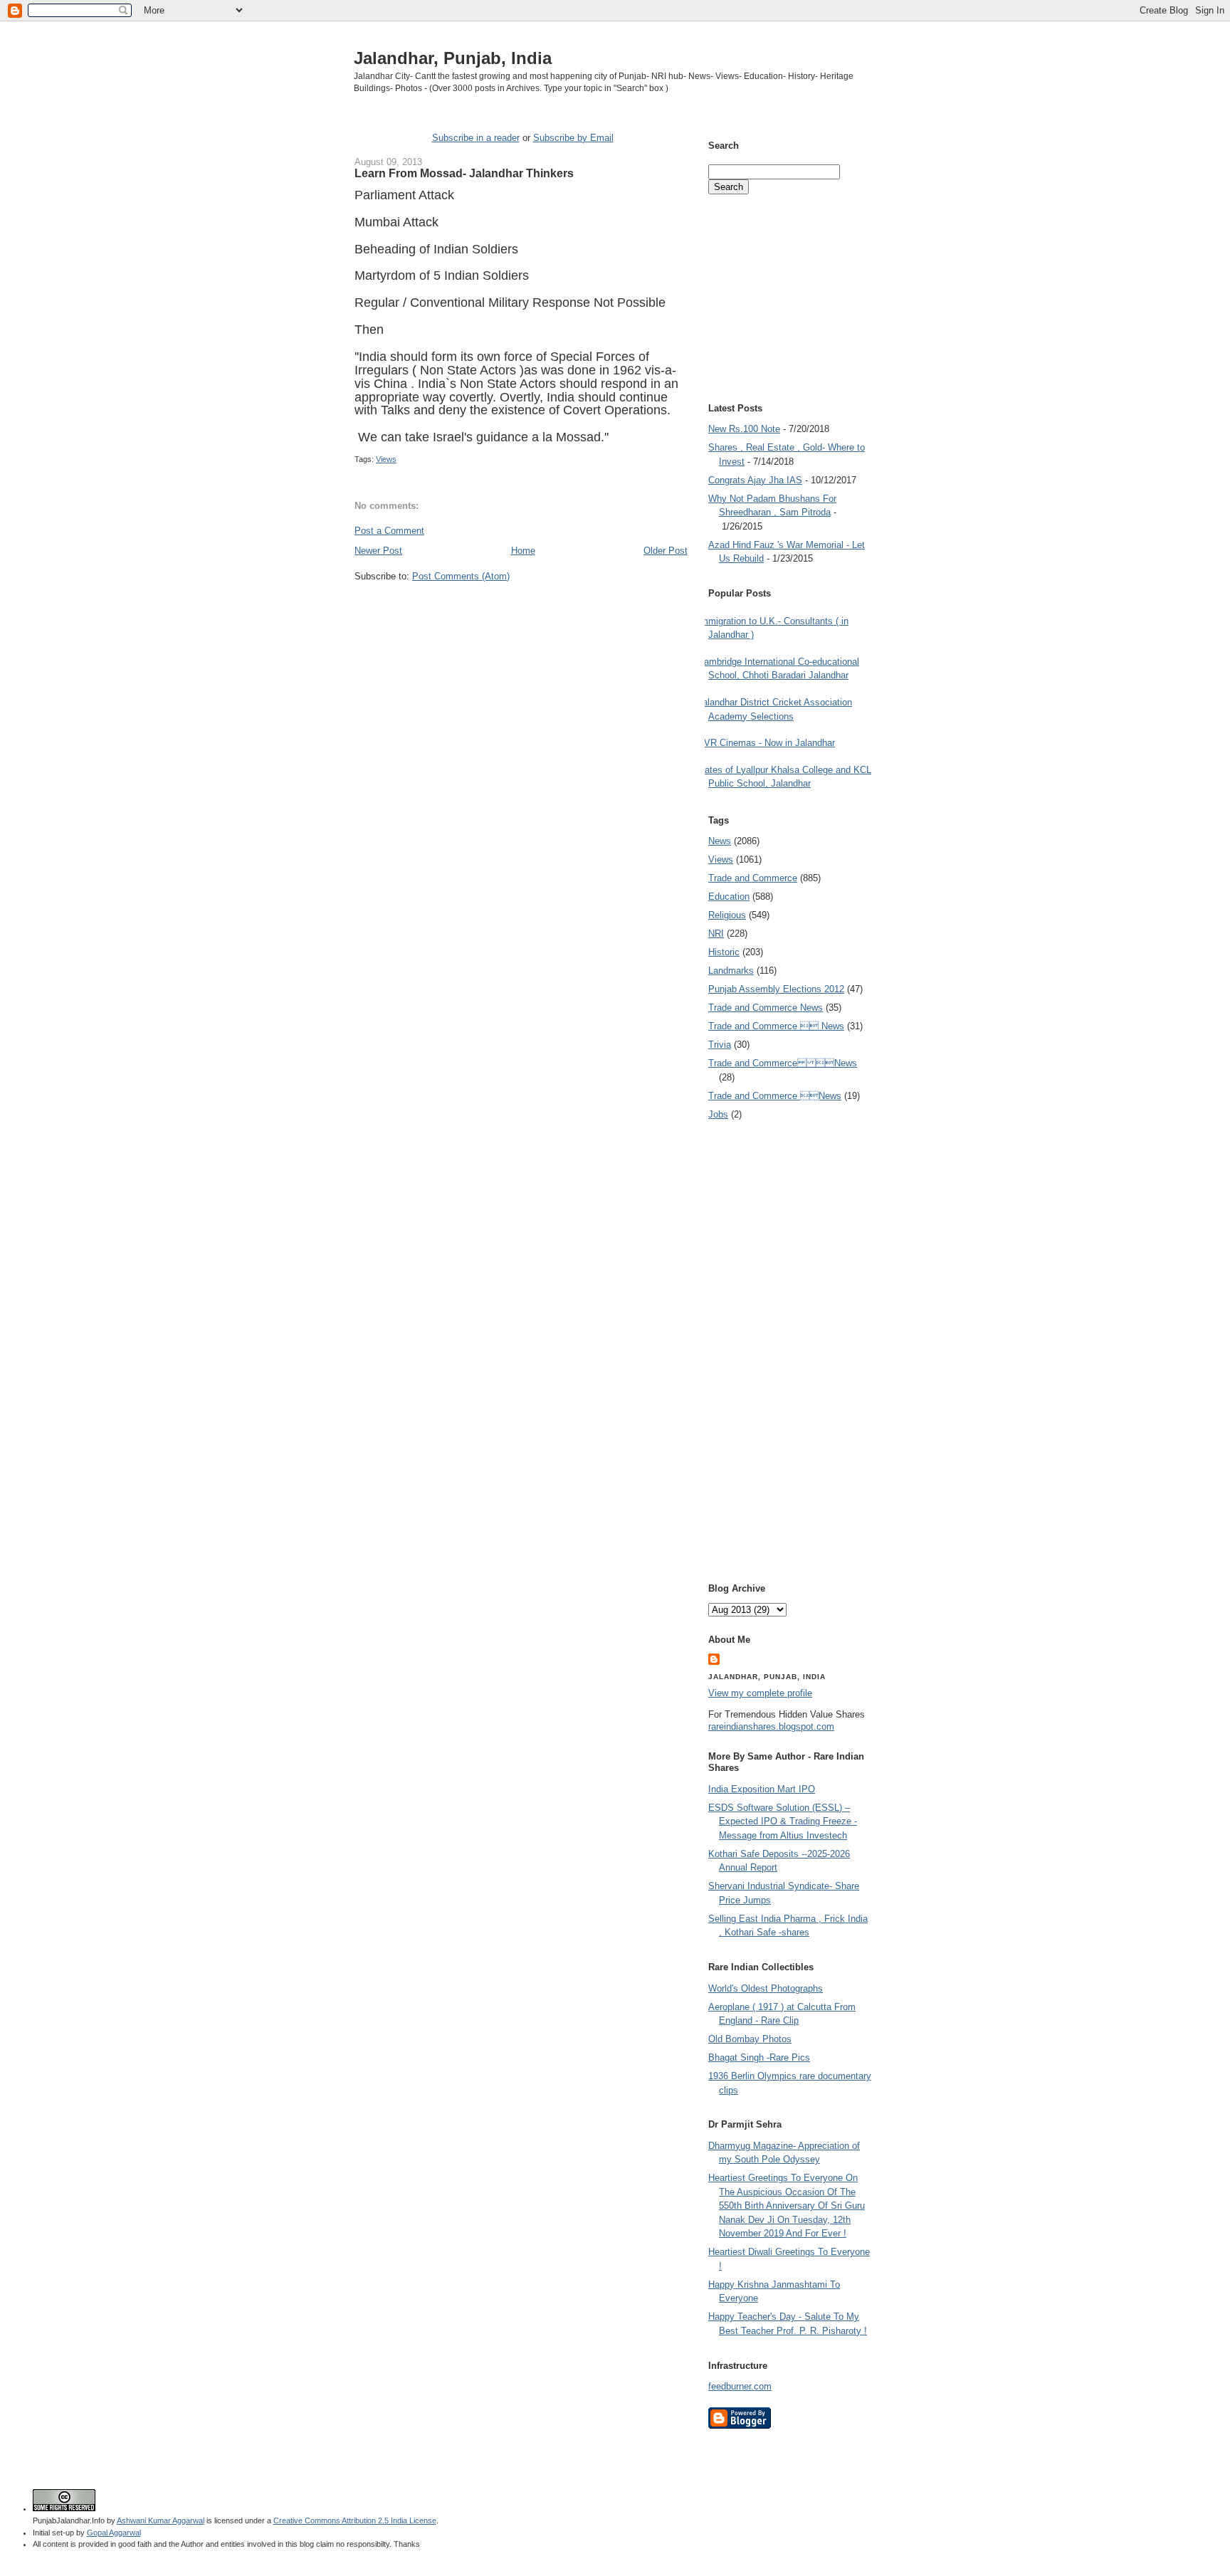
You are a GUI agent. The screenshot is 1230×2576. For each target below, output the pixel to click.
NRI (716, 934)
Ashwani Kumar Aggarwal (161, 2520)
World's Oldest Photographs (766, 1988)
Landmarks (731, 971)
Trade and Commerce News (783, 1063)
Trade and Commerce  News (776, 1026)
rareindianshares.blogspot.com (771, 1726)
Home (523, 551)
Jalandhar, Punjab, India (453, 58)
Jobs (718, 1114)
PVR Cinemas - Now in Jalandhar (766, 743)
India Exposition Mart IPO (762, 1789)
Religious (727, 915)
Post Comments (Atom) (461, 576)
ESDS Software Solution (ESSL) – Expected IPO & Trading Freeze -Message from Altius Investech (783, 1821)
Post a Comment (389, 531)
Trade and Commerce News (766, 1008)
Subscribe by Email (573, 138)
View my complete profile (760, 1693)
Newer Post (378, 551)
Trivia (720, 1045)
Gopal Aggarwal (114, 2533)
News (720, 841)
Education (729, 897)
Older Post (666, 551)
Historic (724, 952)
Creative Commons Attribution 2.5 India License (355, 2520)
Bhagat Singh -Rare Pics (759, 2057)
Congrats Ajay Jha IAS (755, 480)
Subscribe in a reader (476, 138)
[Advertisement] (521, 609)
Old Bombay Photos (750, 2039)
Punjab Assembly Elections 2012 (776, 989)
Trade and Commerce (753, 878)
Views (386, 459)
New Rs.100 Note (744, 429)
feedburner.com (740, 2386)
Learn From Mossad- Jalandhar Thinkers (464, 173)
